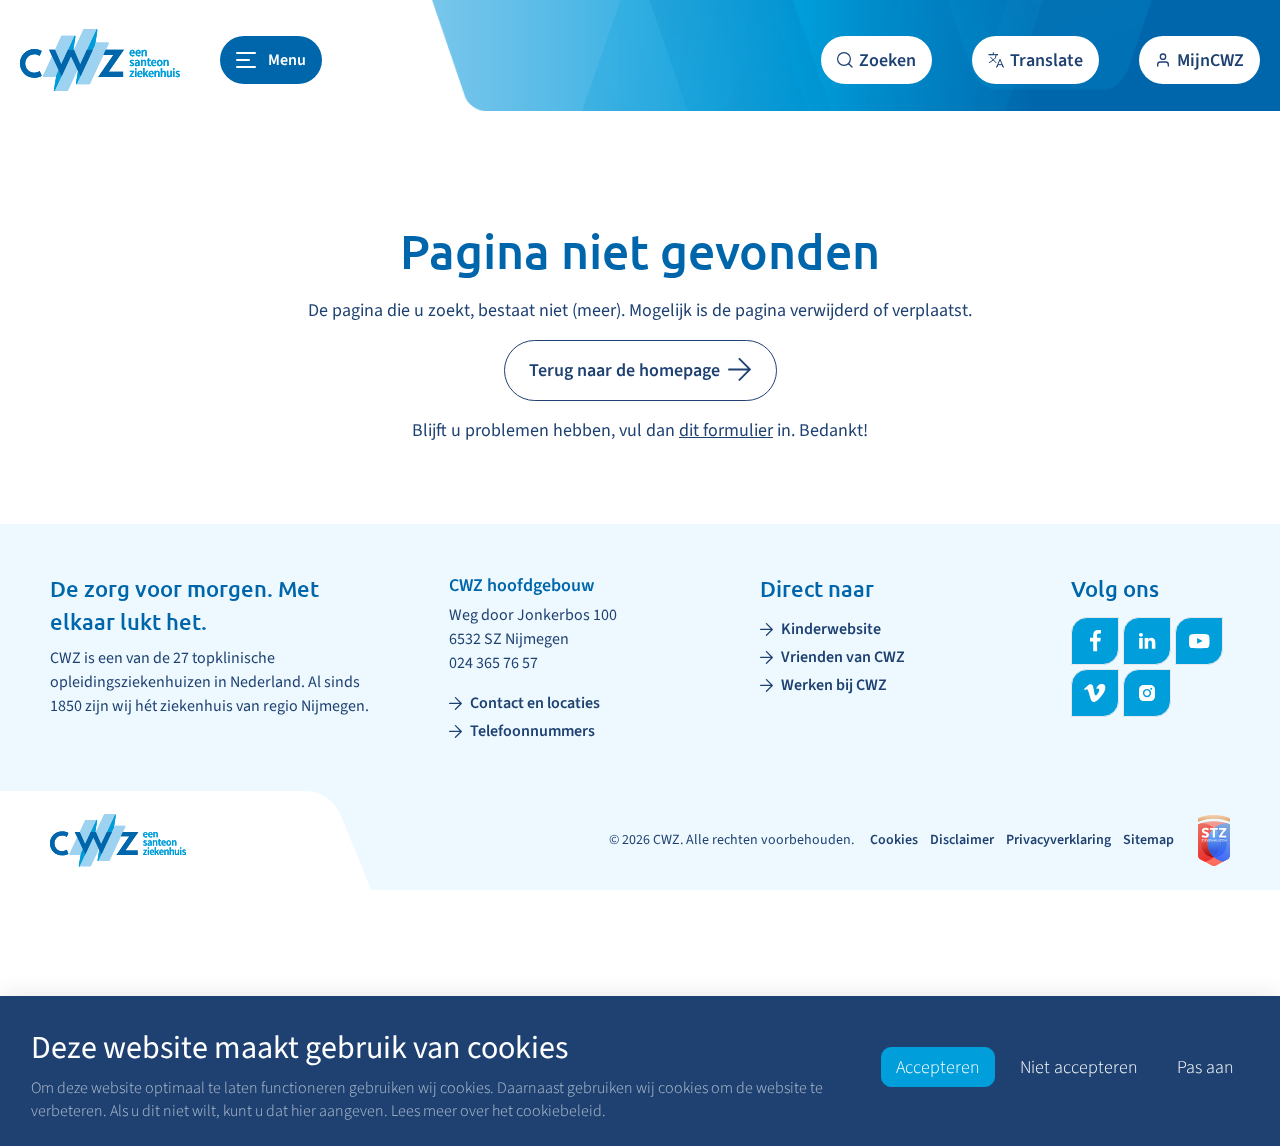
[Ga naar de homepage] (100, 60)
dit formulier (726, 430)
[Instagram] (1147, 693)
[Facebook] (1095, 641)
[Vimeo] (1095, 693)
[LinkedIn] (1147, 641)
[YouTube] (1199, 641)
